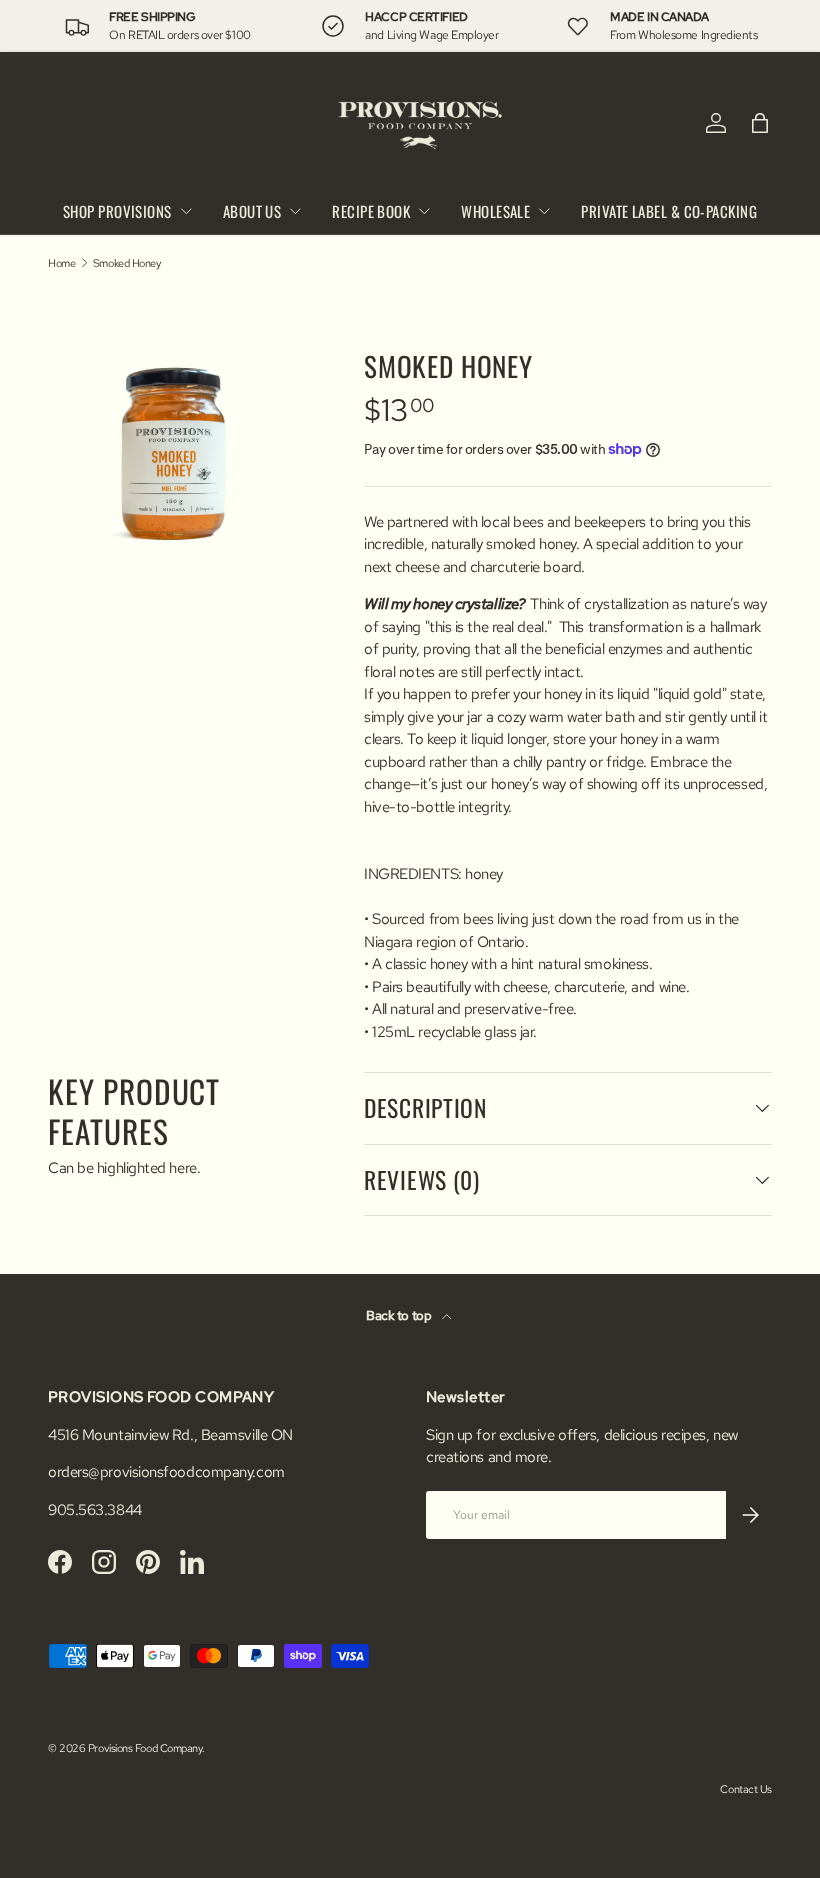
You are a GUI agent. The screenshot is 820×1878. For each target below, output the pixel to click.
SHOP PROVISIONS (117, 211)
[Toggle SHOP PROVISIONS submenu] (186, 211)
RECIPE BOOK (371, 211)
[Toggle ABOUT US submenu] (295, 211)
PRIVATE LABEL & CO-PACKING (669, 211)
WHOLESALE (495, 211)
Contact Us (746, 1789)
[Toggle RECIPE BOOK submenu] (424, 211)
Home (61, 263)
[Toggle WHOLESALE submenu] (544, 211)
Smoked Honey (127, 263)
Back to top (400, 1315)
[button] (760, 123)
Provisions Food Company (145, 1748)
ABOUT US (252, 211)
